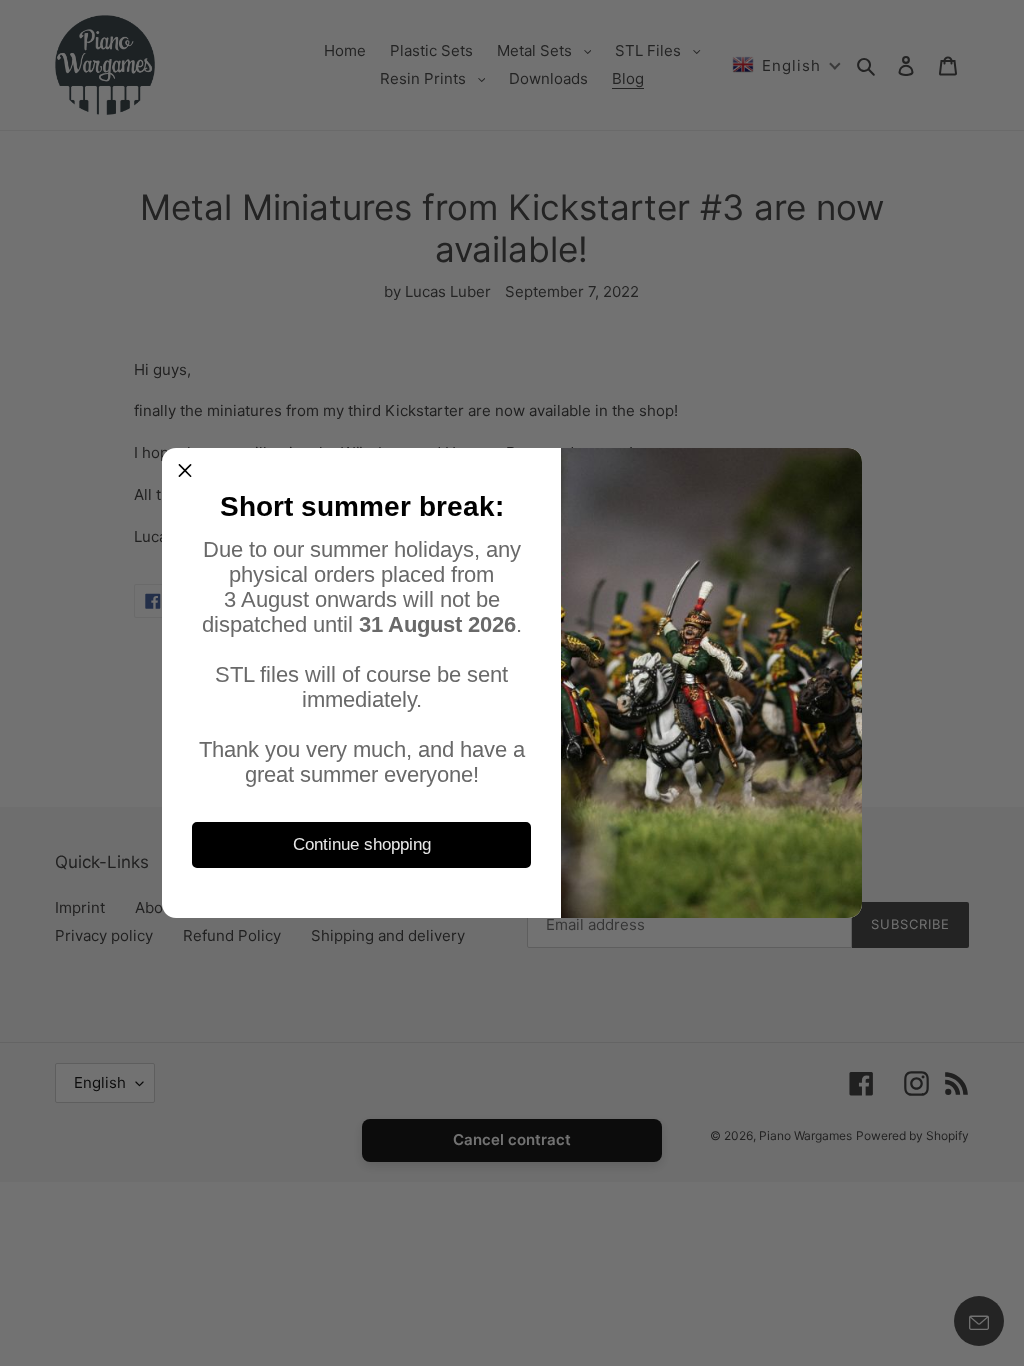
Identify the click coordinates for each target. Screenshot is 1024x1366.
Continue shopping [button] (362, 844)
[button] (185, 471)
